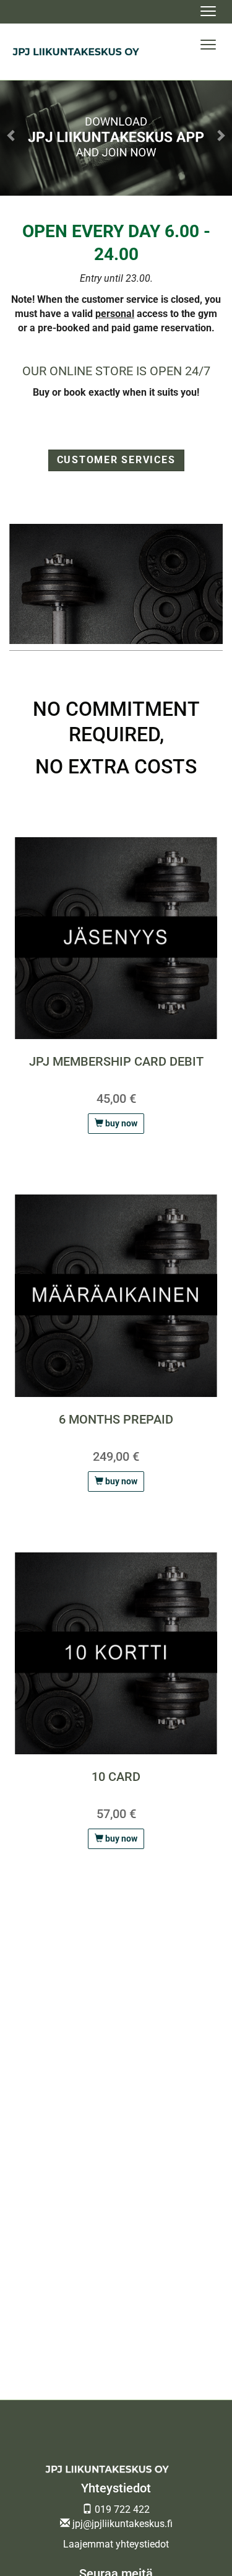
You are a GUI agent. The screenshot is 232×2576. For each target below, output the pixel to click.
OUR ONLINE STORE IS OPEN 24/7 (116, 371)
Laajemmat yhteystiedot (116, 2544)
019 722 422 (121, 2509)
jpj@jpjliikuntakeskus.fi (121, 2524)
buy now (120, 1123)
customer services (116, 460)
